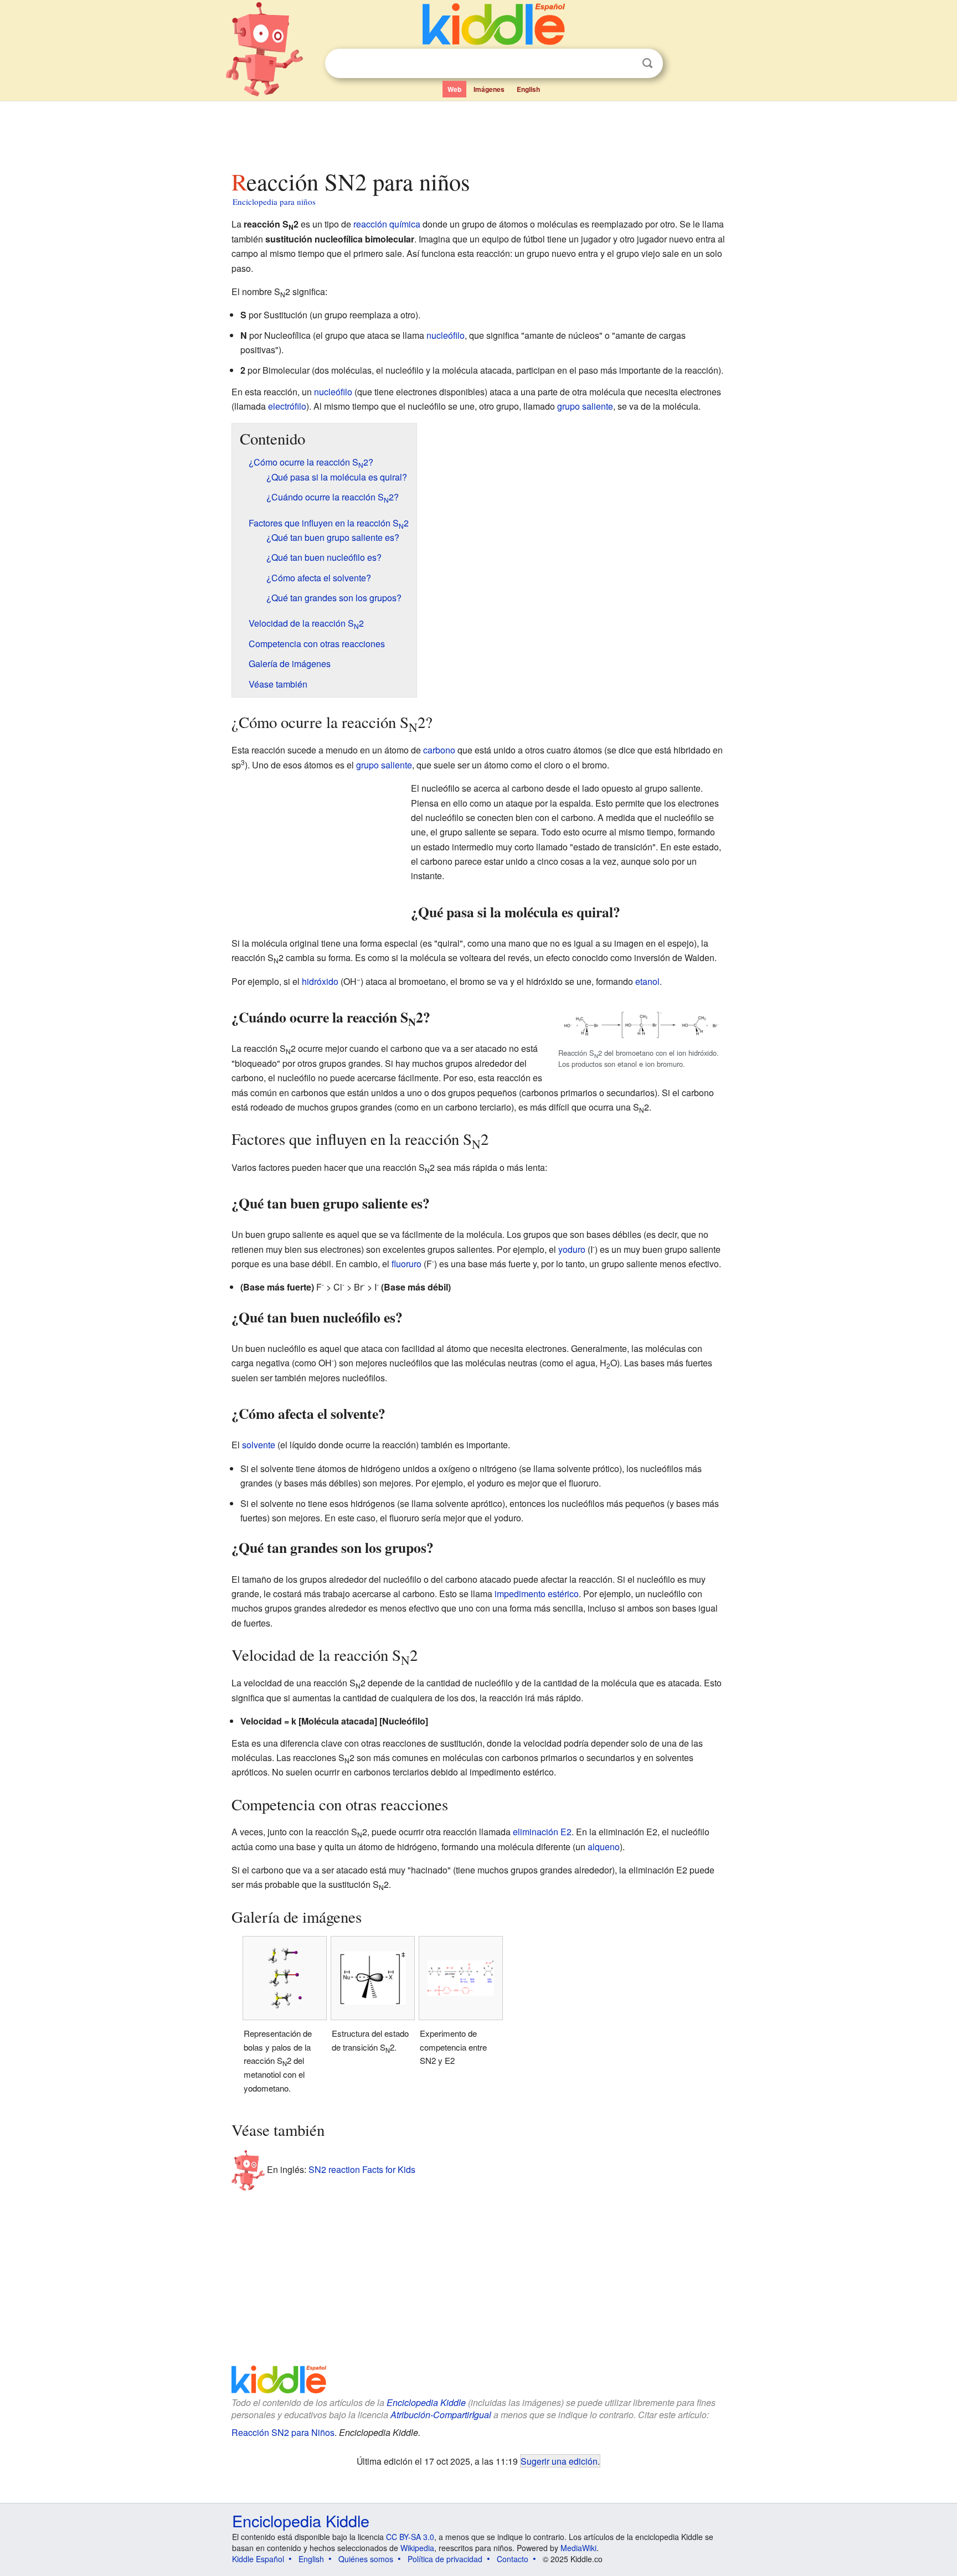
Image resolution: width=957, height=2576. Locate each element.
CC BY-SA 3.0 (410, 2537)
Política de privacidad (445, 2559)
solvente (259, 1445)
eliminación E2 (542, 1832)
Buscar (647, 63)
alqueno (604, 1847)
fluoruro (407, 1264)
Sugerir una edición (559, 2461)
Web (454, 89)
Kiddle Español (258, 2559)
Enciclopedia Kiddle (426, 2402)
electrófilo (287, 406)
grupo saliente (585, 406)
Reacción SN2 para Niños (283, 2432)
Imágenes (489, 89)
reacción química (387, 224)
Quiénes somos (366, 2559)
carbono (439, 750)
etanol (647, 981)
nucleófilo (446, 335)
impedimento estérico (537, 1594)
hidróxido (320, 981)
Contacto (513, 2559)
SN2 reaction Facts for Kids (362, 2169)
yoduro (572, 1249)
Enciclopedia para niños (274, 202)
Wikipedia (417, 2548)
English (528, 89)
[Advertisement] (478, 132)
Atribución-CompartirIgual (441, 2415)
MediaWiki (578, 2548)
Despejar (625, 64)
